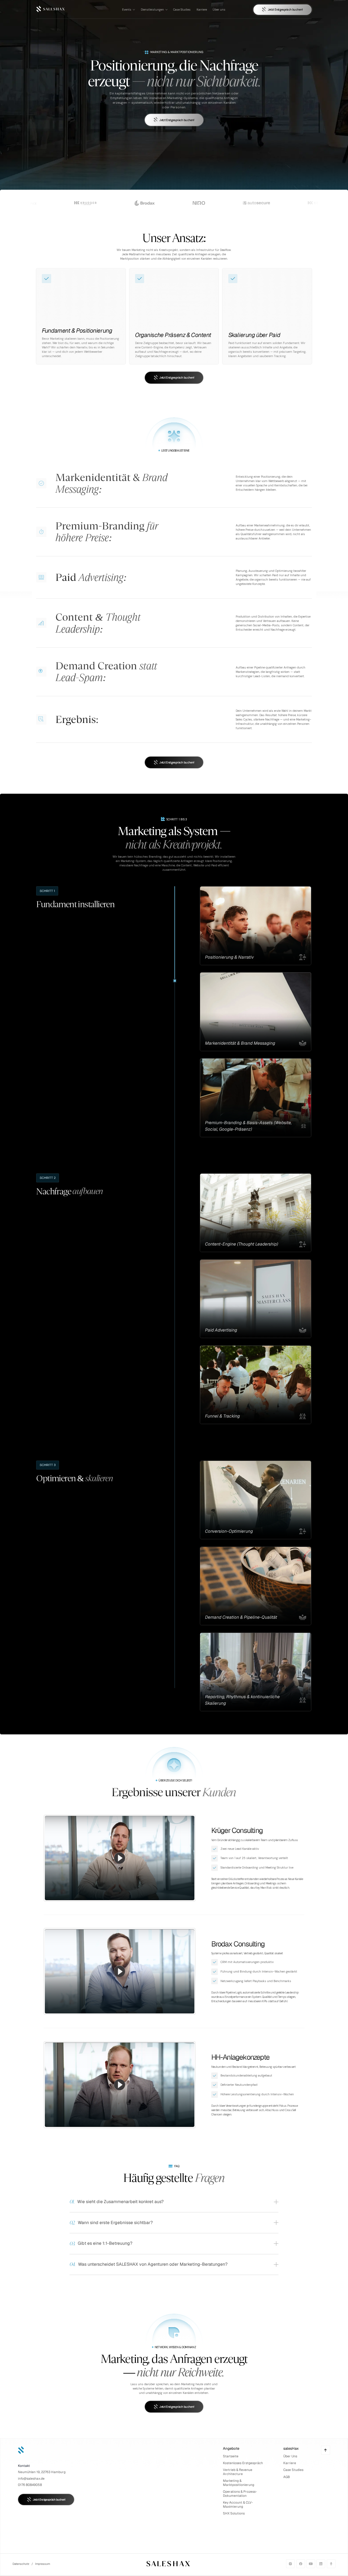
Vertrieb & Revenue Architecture (238, 2472)
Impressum (43, 2564)
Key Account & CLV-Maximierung (238, 2505)
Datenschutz (21, 2564)
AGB (287, 2477)
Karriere (290, 2463)
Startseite (231, 2456)
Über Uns (290, 2456)
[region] (120, 1858)
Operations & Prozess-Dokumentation (240, 2494)
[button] (120, 1858)
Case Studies (293, 2470)
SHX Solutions (234, 2513)
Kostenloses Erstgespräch (243, 2463)
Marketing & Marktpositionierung (239, 2483)
